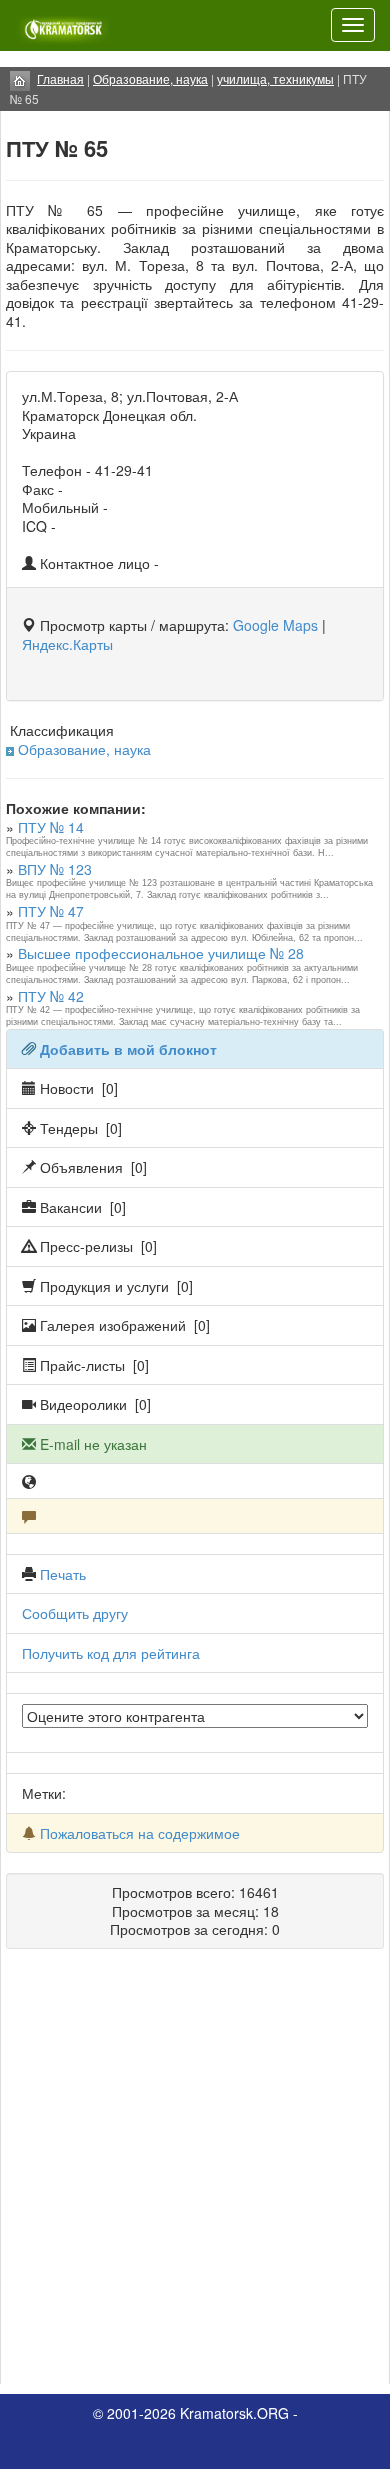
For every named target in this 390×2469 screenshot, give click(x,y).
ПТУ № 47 (51, 911)
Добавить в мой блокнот (128, 1049)
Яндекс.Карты (67, 644)
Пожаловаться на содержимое (140, 1833)
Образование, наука (84, 749)
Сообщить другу (75, 1613)
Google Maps (275, 625)
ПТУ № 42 (51, 996)
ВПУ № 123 (55, 869)
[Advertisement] (195, 2174)
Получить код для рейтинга (111, 1653)
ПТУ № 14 (51, 827)
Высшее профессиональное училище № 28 (161, 953)
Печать (63, 1574)
